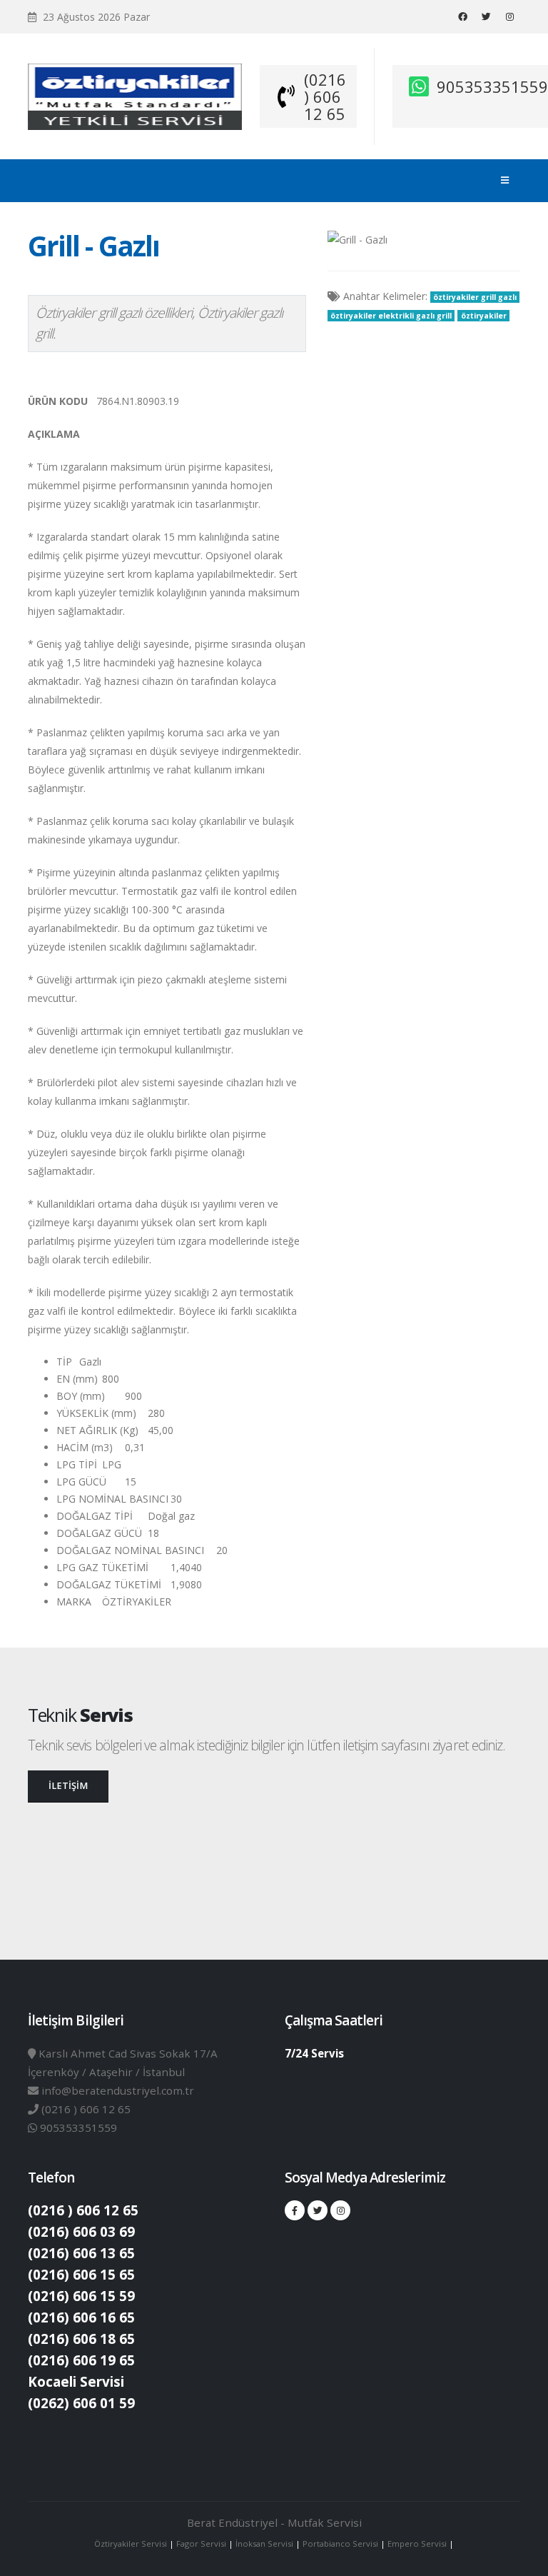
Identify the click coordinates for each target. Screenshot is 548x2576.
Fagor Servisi (202, 2544)
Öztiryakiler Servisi (132, 2544)
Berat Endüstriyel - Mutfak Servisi (274, 2522)
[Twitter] (486, 16)
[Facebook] (462, 16)
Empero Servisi (417, 2544)
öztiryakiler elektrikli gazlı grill (391, 316)
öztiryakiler (484, 316)
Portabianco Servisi (340, 2544)
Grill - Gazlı (93, 246)
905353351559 (492, 86)
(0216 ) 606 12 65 (325, 96)
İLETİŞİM (68, 1786)
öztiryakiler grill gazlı (475, 297)
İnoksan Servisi (264, 2544)
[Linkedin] (509, 16)
